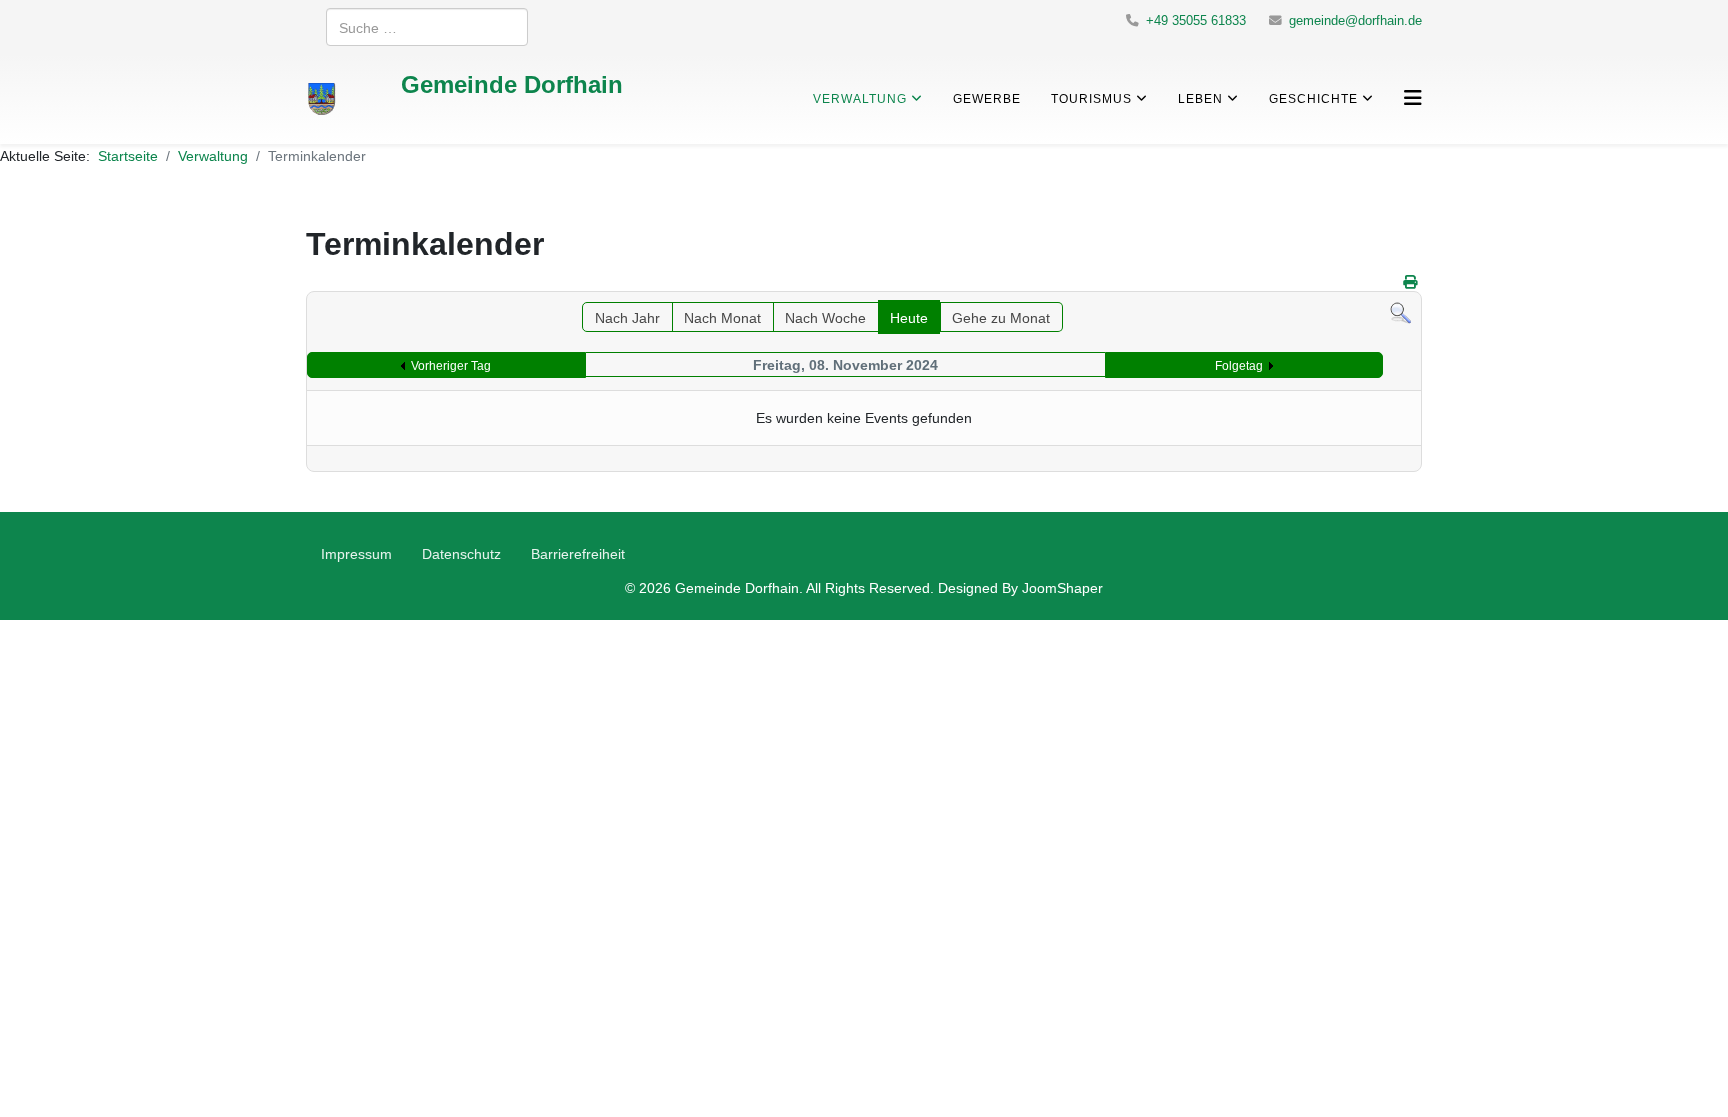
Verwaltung (860, 98)
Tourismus (1091, 98)
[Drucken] (1410, 281)
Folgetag (1239, 365)
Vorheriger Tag (451, 365)
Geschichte (1313, 98)
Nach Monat (722, 317)
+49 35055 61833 (1196, 20)
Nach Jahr (627, 317)
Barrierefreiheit (578, 553)
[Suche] (1400, 313)
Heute (909, 317)
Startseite (128, 155)
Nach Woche (825, 317)
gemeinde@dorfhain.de (1355, 20)
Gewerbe (987, 98)
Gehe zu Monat (1001, 317)
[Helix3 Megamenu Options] (1413, 97)
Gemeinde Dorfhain (512, 83)
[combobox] (427, 27)
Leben (1200, 98)
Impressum (356, 553)
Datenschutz (461, 553)
